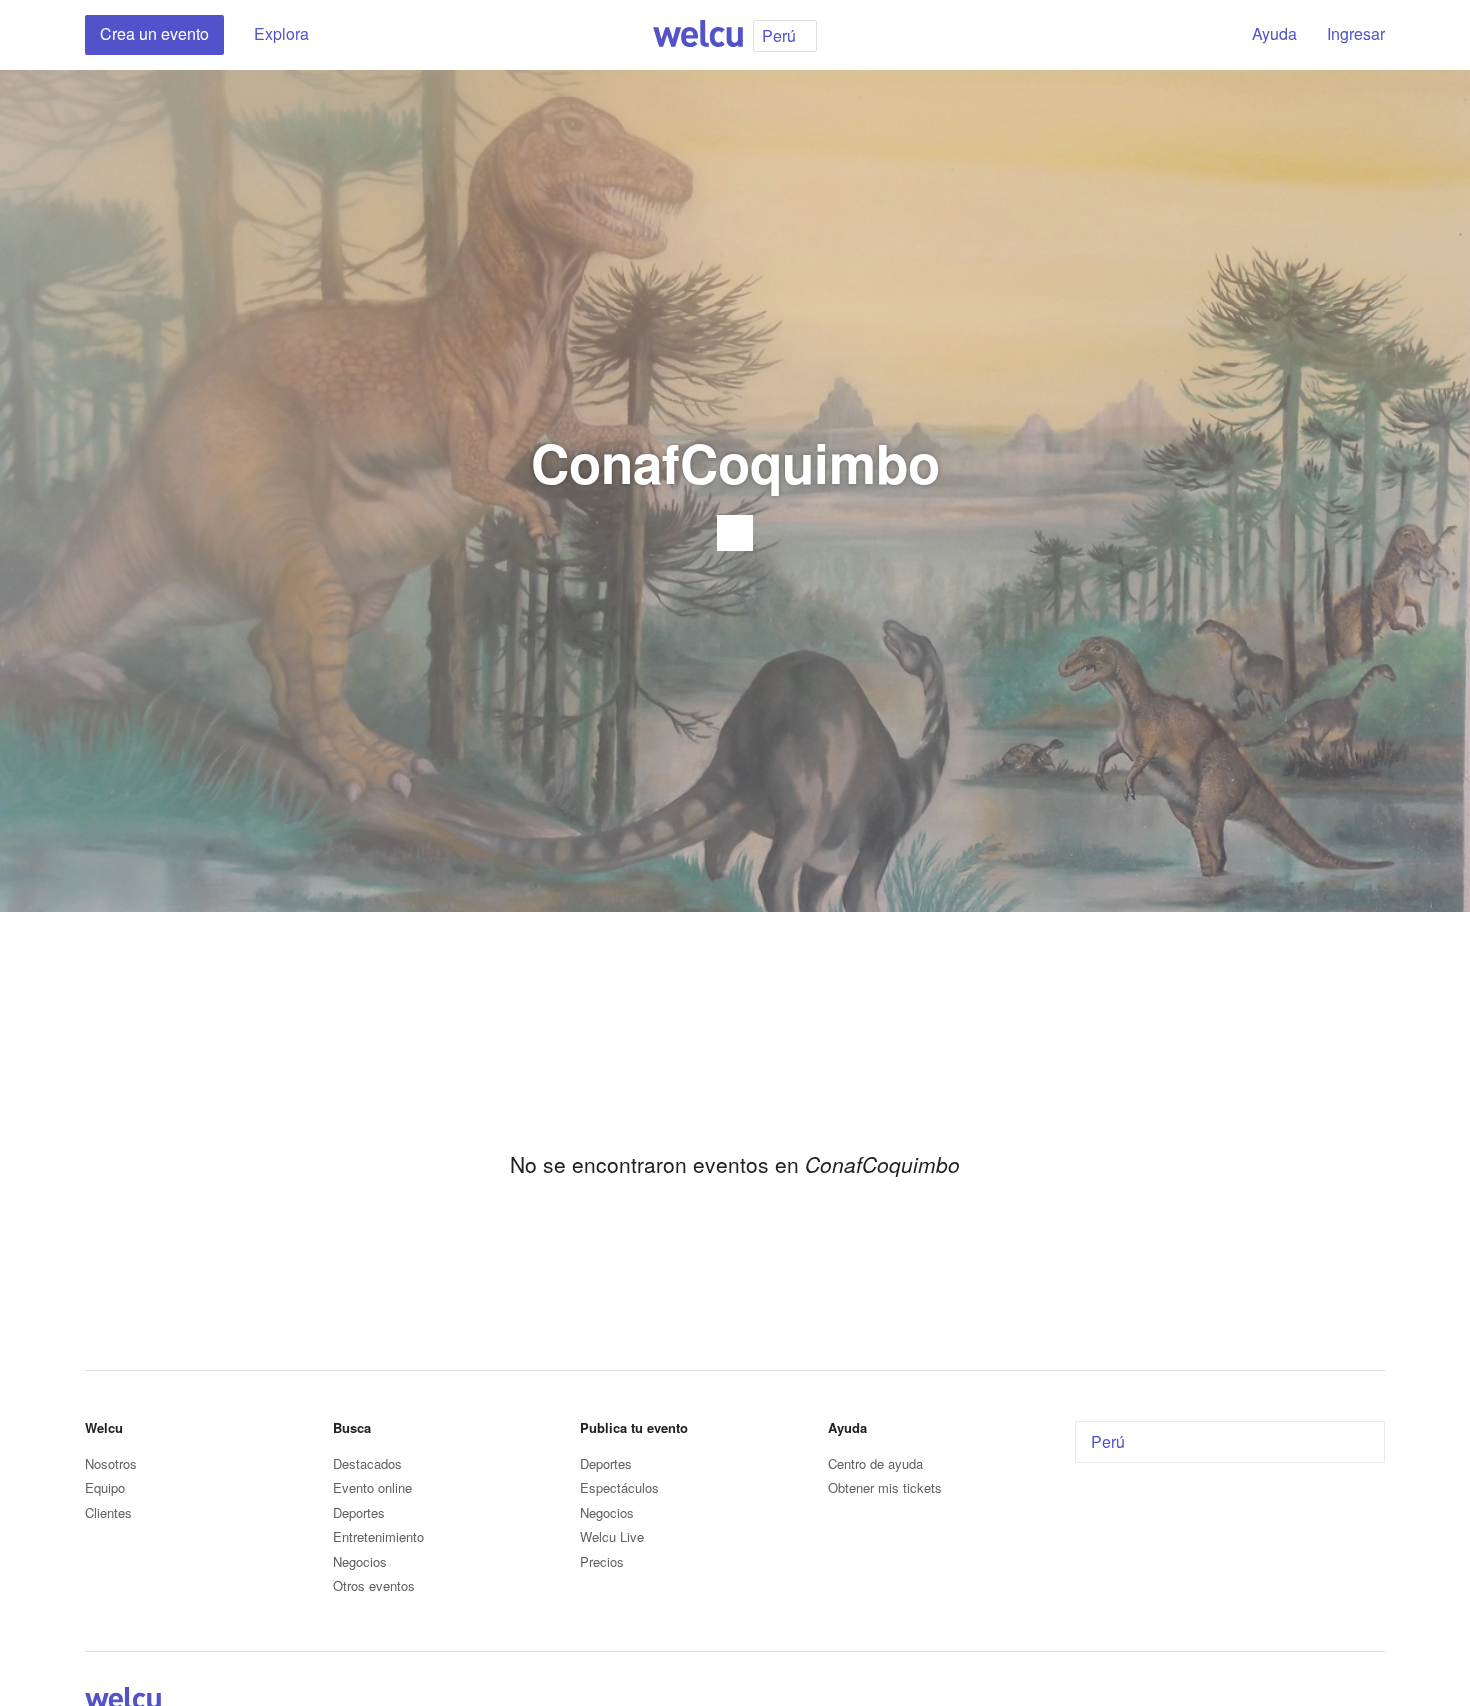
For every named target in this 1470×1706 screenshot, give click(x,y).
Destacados (367, 1463)
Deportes (359, 1512)
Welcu (698, 35)
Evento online (372, 1487)
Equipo (105, 1487)
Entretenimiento (378, 1536)
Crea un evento (154, 33)
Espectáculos (619, 1487)
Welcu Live (612, 1536)
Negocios (360, 1561)
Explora (281, 33)
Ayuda (1274, 33)
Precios (602, 1561)
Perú (1108, 1441)
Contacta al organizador (735, 533)
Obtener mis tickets (885, 1487)
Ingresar (1356, 33)
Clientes (108, 1512)
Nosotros (111, 1463)
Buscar (1202, 35)
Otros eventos (374, 1585)
